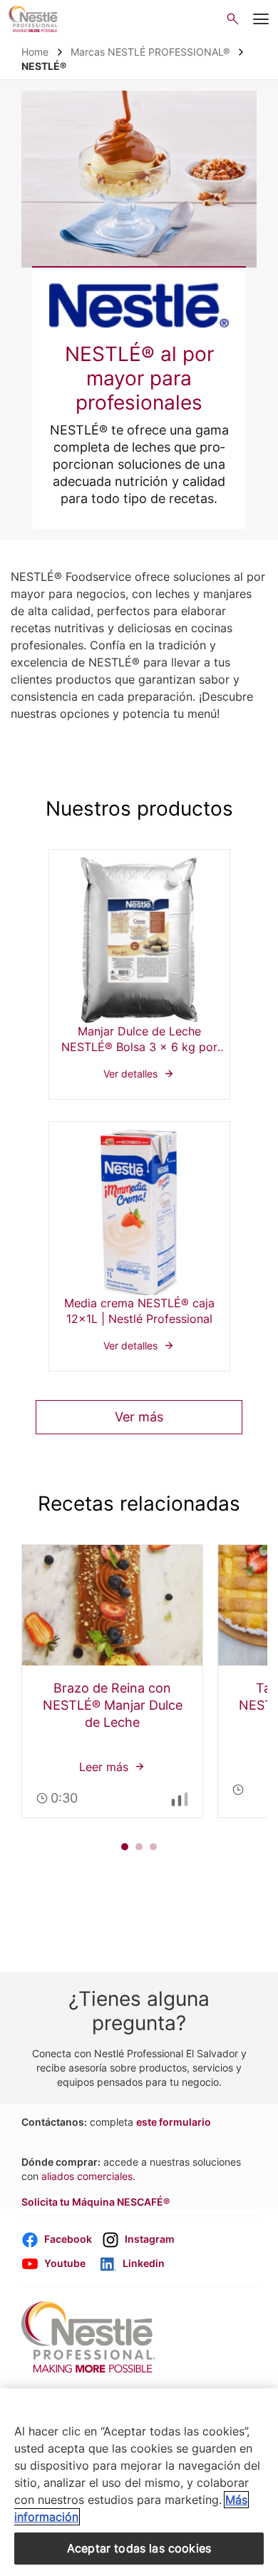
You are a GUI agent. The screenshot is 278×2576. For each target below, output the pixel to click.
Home (35, 52)
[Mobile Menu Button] (261, 19)
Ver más (139, 1417)
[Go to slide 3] (153, 1847)
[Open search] (233, 19)
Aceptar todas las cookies (139, 2548)
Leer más (112, 1681)
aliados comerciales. (88, 2176)
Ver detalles (139, 974)
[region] (139, 2482)
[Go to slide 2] (139, 1847)
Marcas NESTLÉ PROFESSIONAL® (150, 52)
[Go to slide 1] (125, 1847)
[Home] (34, 19)
